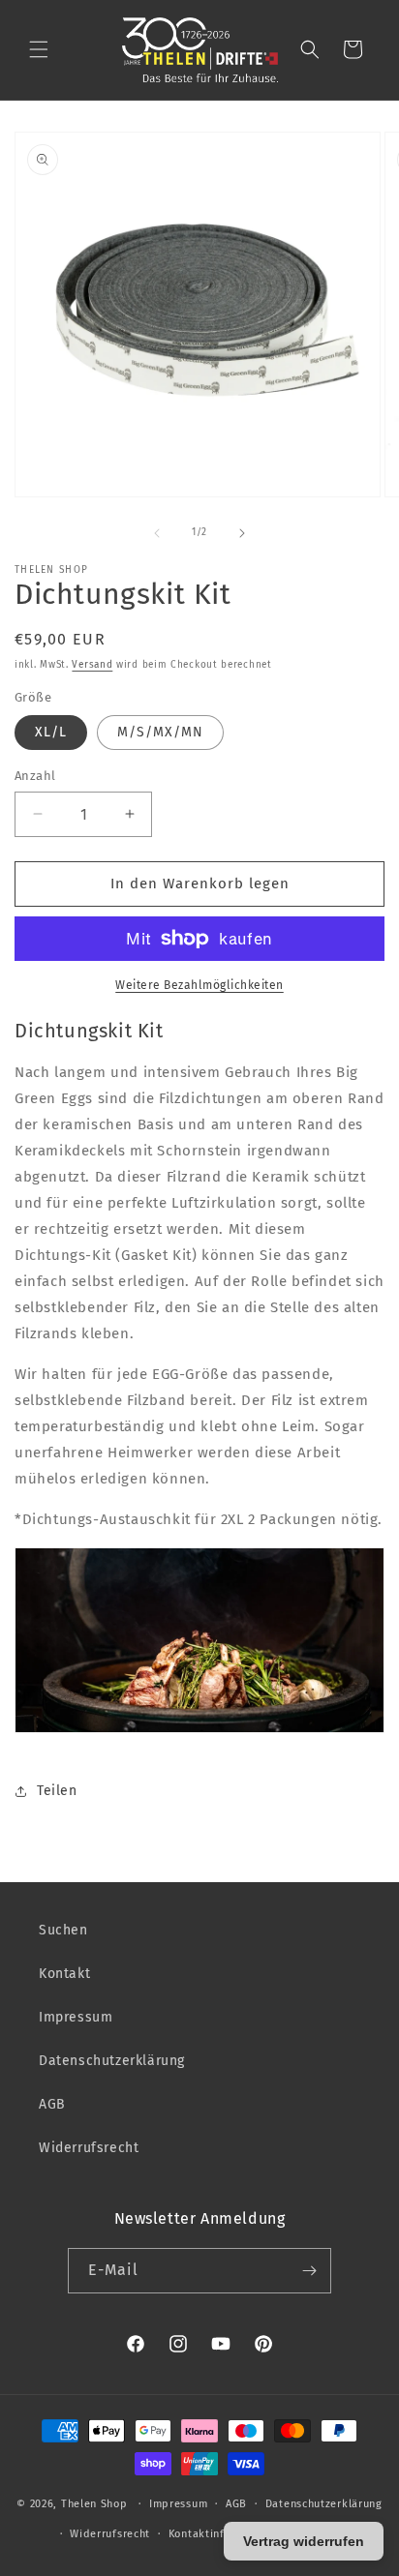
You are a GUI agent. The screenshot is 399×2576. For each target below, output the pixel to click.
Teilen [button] (57, 1791)
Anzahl (35, 776)
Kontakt (64, 1974)
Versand (92, 665)
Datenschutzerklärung (112, 2061)
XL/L (51, 732)
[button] (39, 49)
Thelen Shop (94, 2504)
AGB (52, 2104)
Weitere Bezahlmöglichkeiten (199, 985)
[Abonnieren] (309, 2271)
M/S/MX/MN (160, 732)
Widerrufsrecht (89, 2148)
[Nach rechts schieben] (242, 533)
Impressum (76, 2017)
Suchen (63, 1930)
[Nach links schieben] (157, 533)
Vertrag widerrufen (304, 2541)
